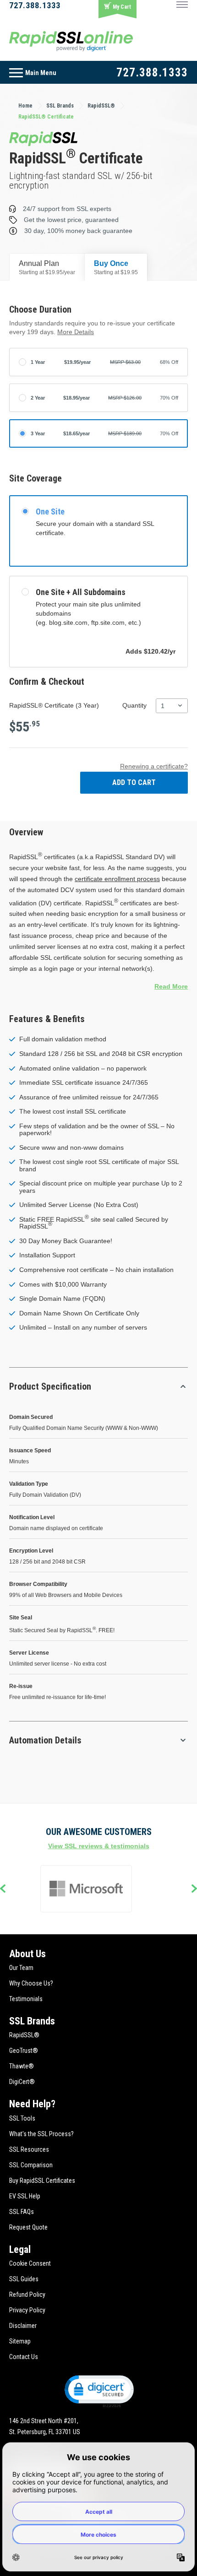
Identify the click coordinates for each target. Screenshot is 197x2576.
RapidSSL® (24, 2035)
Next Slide (194, 1889)
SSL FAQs (22, 2212)
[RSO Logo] (71, 41)
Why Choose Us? (31, 1983)
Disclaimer (23, 2326)
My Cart (122, 7)
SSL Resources (29, 2149)
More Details (76, 332)
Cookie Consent (30, 2263)
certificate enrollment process (117, 879)
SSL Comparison (31, 2165)
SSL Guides (24, 2279)
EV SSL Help (25, 2196)
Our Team (21, 1968)
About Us (27, 1954)
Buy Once (116, 268)
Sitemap (20, 2341)
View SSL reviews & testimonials (99, 1846)
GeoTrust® (24, 2051)
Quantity (134, 705)
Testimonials (26, 1999)
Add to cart (134, 782)
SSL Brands (32, 2021)
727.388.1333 (35, 5)
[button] (98, 2391)
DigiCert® (22, 2082)
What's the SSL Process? (41, 2134)
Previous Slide (3, 1889)
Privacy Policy (27, 2310)
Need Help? (32, 2104)
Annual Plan (47, 268)
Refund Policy (27, 2295)
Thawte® (22, 2066)
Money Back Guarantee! (77, 1241)
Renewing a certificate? (154, 766)
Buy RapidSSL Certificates (42, 2181)
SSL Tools (22, 2118)
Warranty (94, 1285)
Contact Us (24, 2357)
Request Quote (28, 2227)
